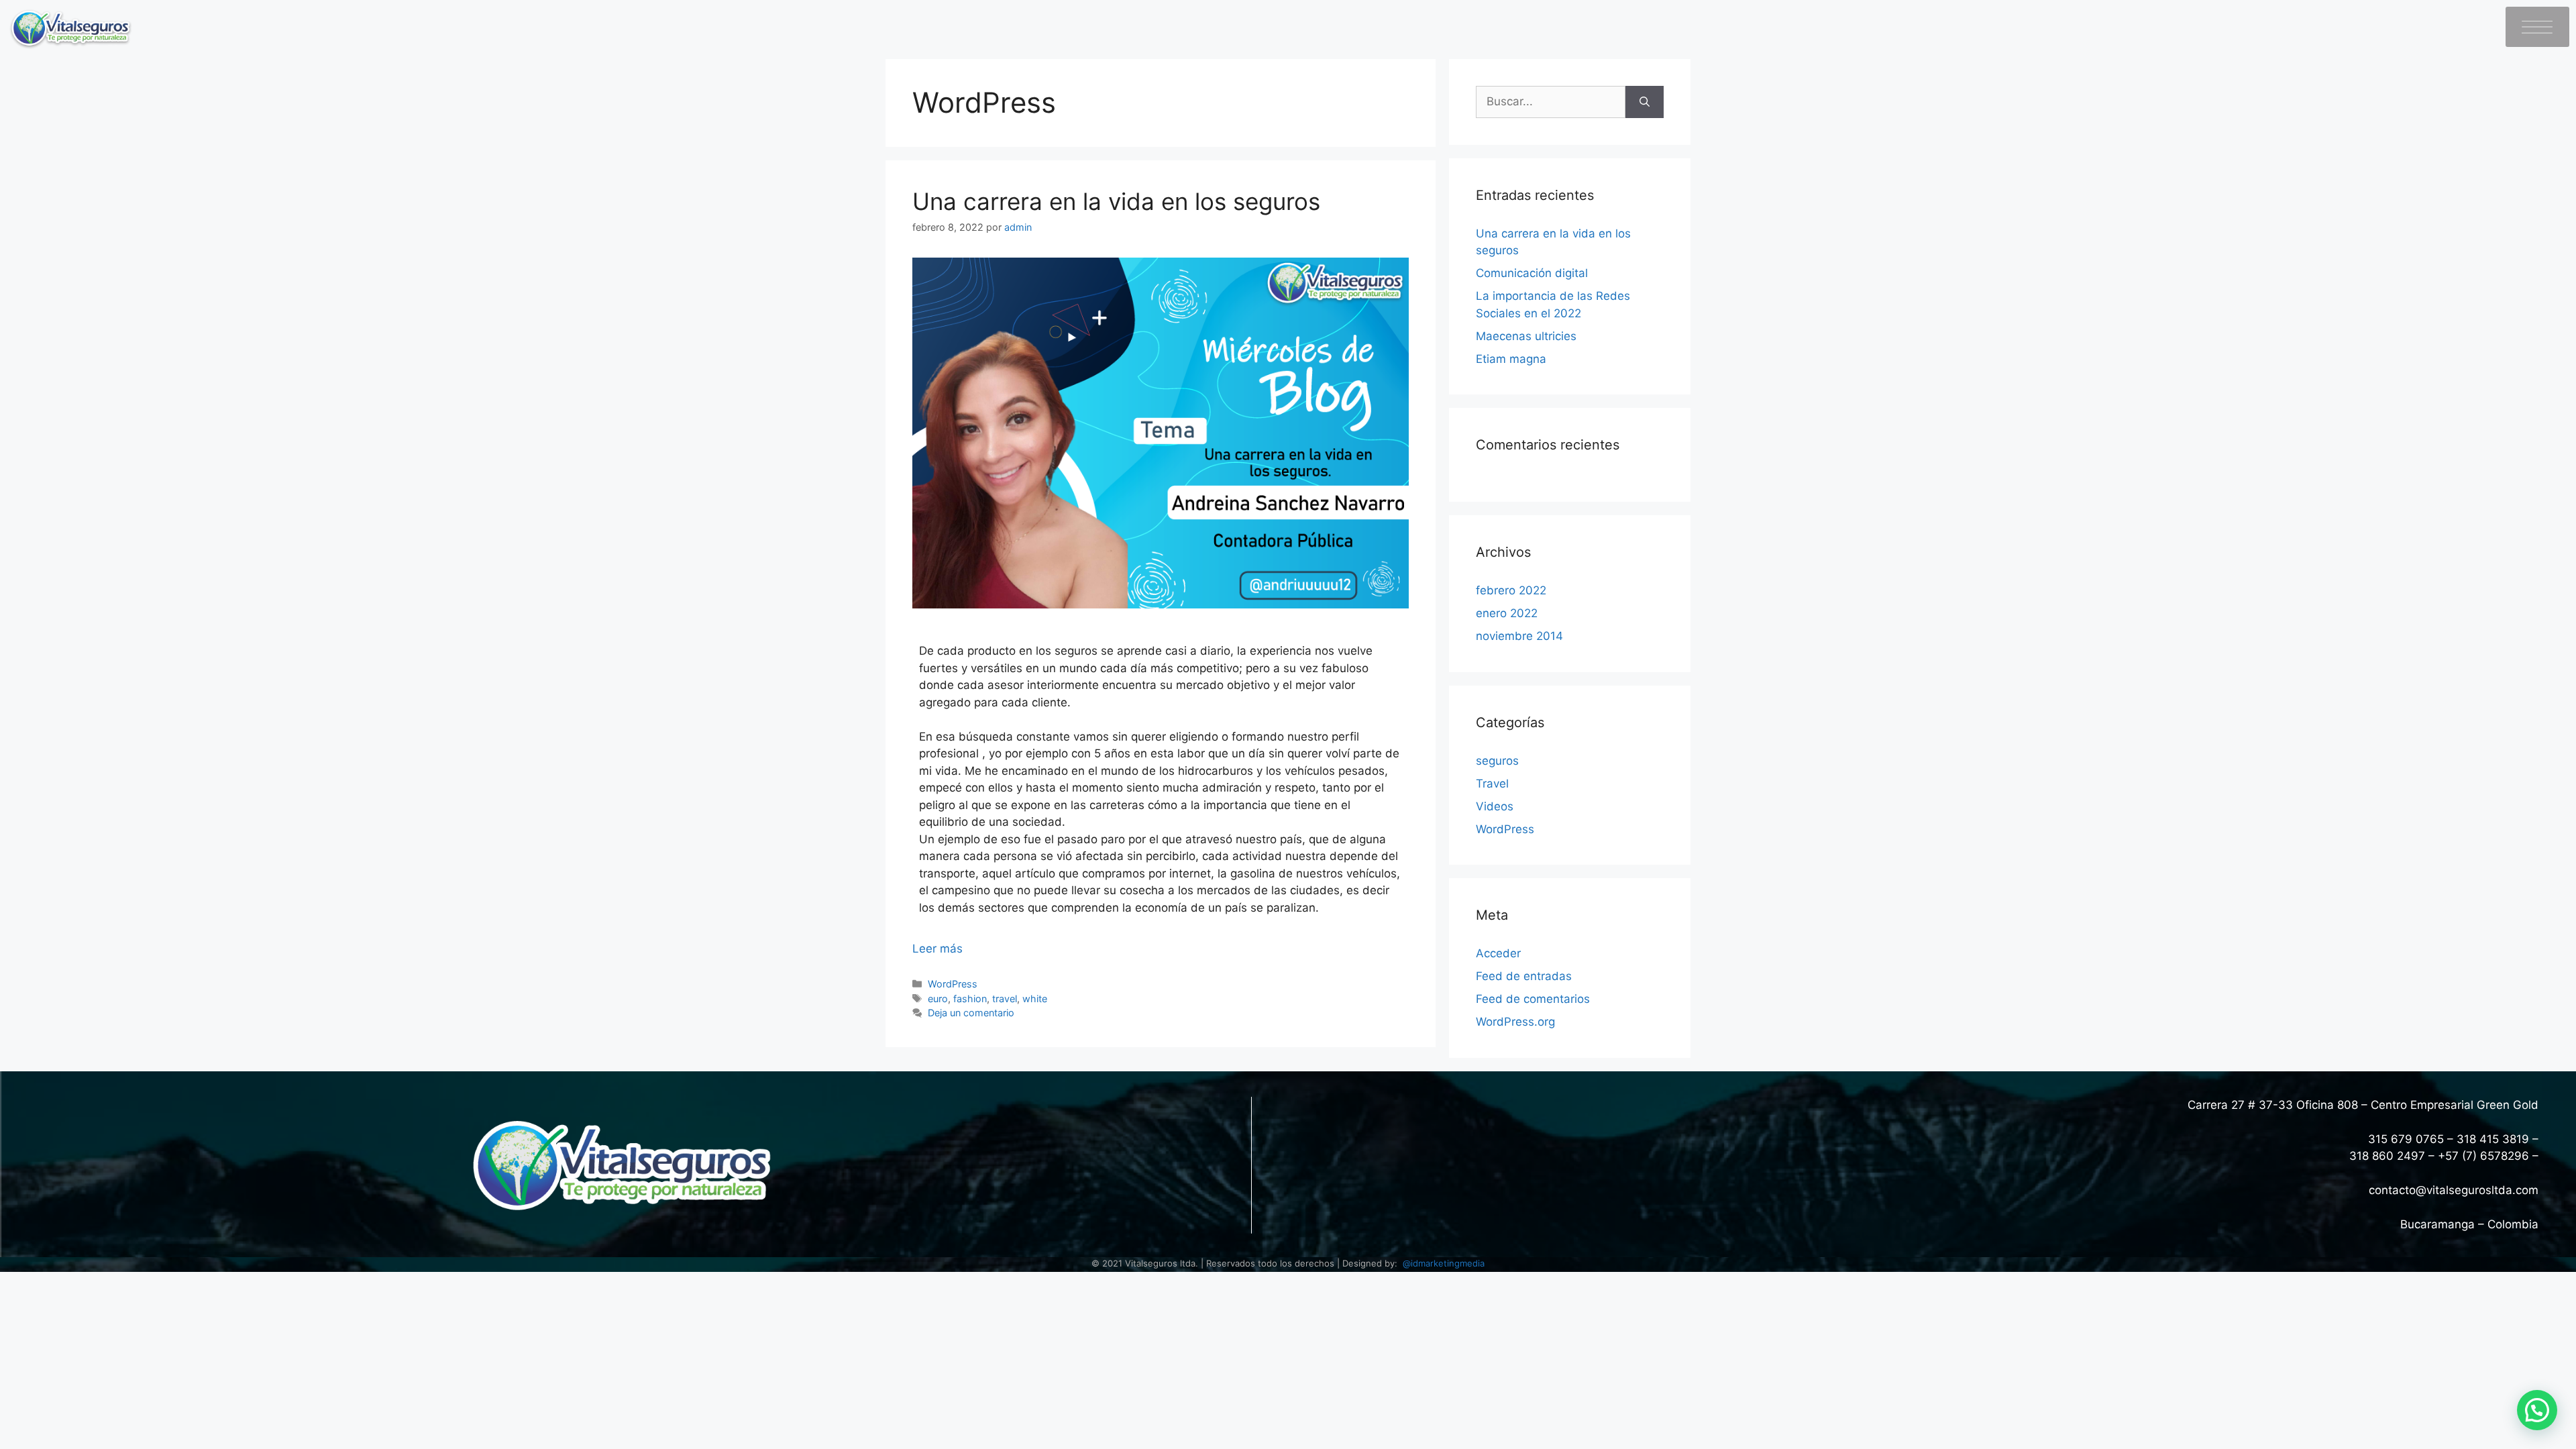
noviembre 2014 (1519, 636)
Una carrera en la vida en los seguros (1116, 201)
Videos (1495, 806)
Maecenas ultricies (1526, 336)
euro (938, 999)
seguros (1497, 761)
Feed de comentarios (1533, 999)
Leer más (937, 949)
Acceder (1498, 953)
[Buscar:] (1551, 102)
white (1035, 999)
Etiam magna (1511, 359)
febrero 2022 (1511, 590)
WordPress (953, 984)
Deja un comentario (971, 1013)
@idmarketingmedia (1444, 1263)
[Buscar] (1645, 102)
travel (1005, 999)
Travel (1492, 784)
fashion (970, 999)
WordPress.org (1515, 1022)
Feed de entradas (1524, 976)
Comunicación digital (1532, 273)
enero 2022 (1507, 613)
